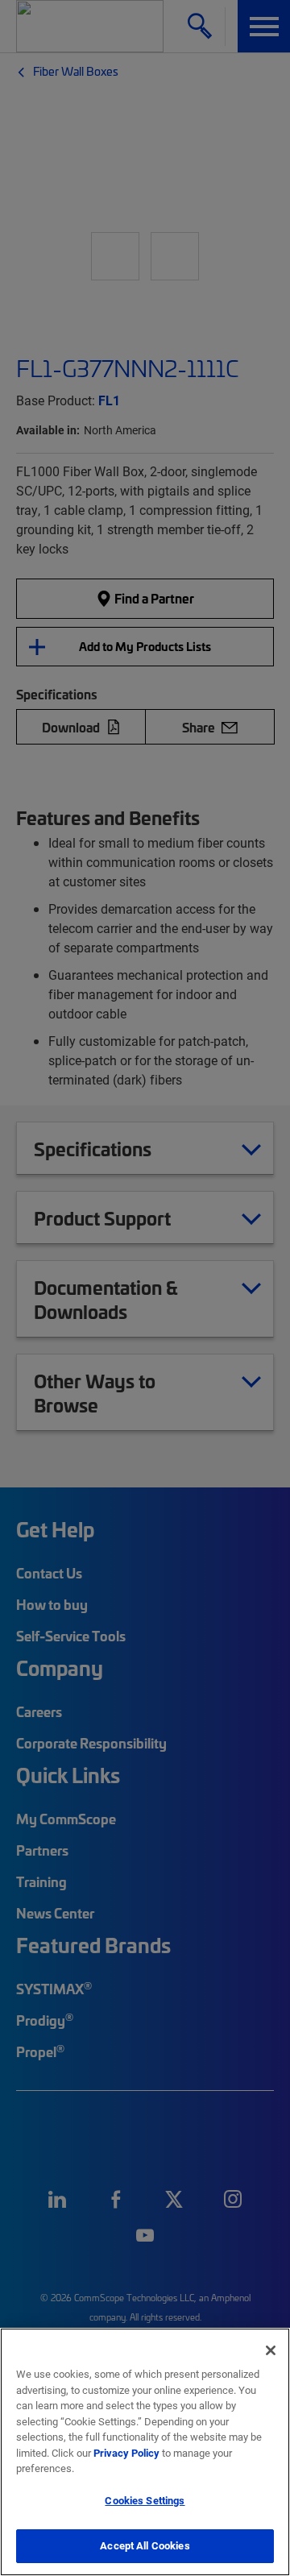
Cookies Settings (145, 2500)
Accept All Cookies (145, 2545)
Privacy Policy (126, 2453)
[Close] (271, 2350)
